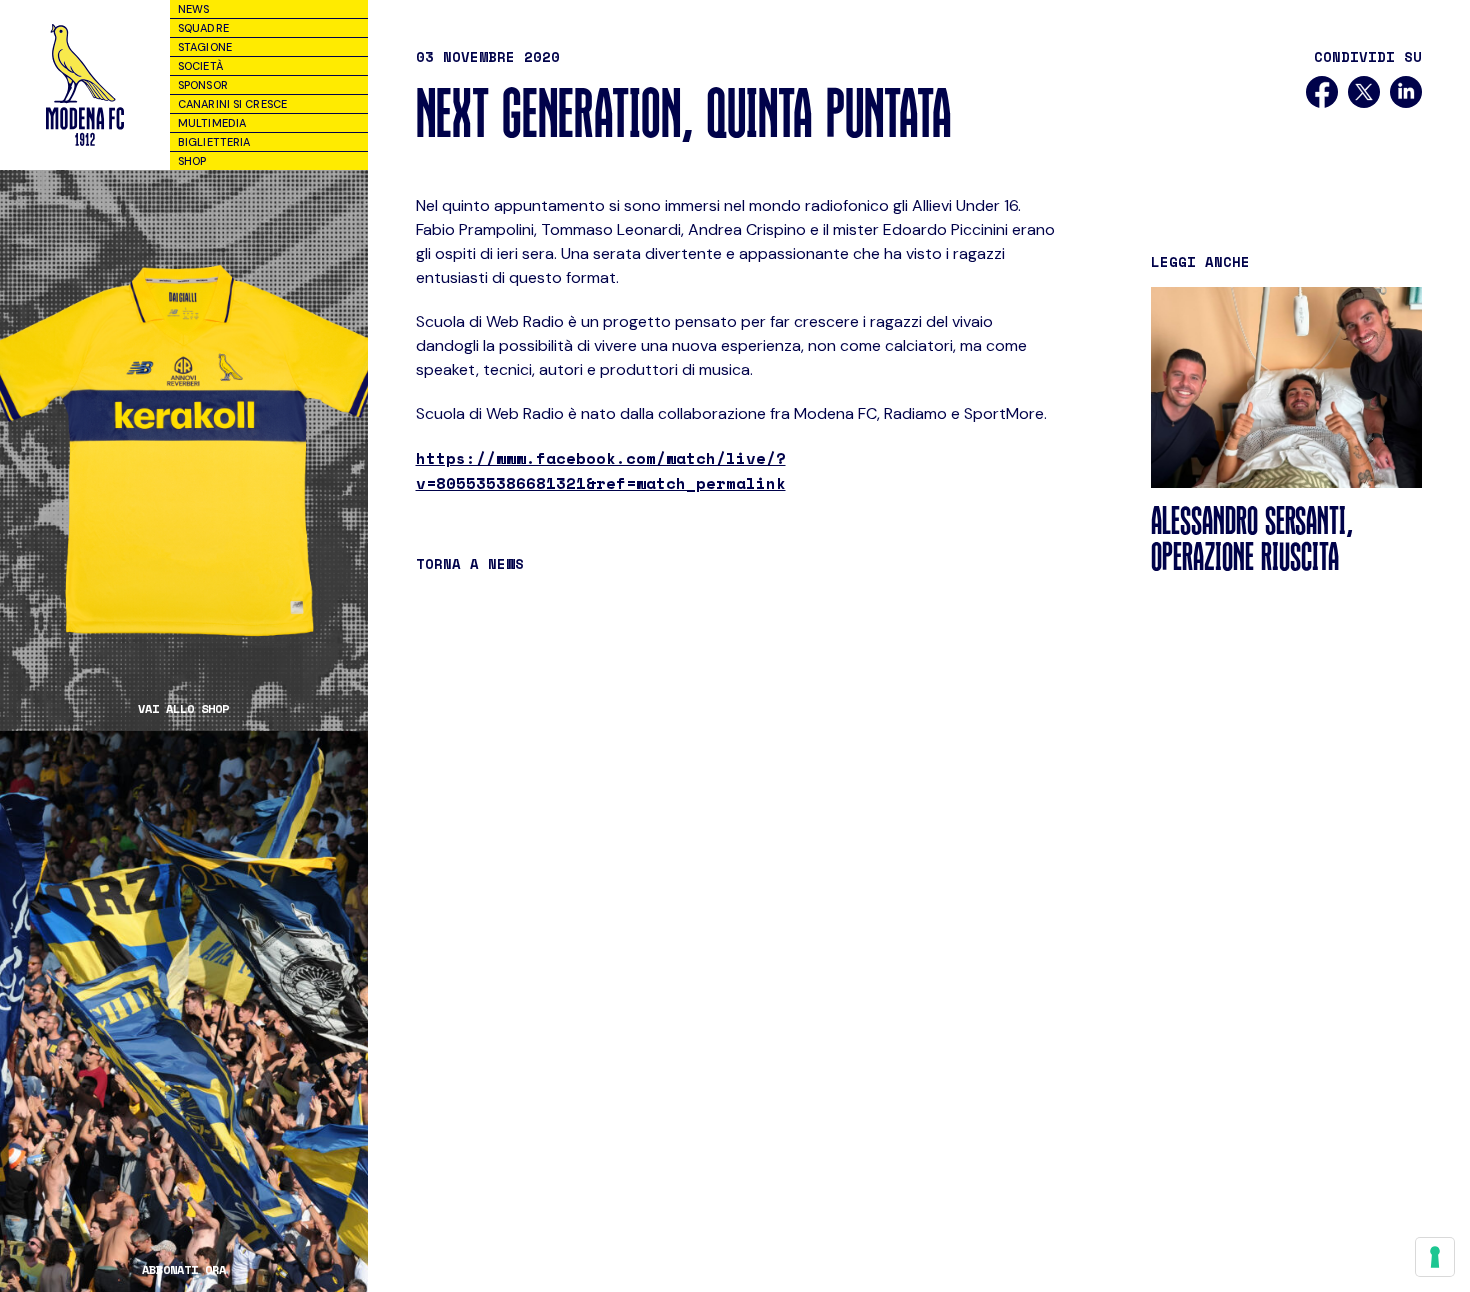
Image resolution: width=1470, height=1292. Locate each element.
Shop (192, 161)
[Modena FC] (85, 85)
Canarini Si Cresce (232, 104)
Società (200, 66)
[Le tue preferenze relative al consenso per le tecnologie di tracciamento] (1435, 1257)
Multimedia (212, 123)
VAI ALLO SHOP (183, 709)
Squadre (203, 28)
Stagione (205, 47)
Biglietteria (214, 142)
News (193, 9)
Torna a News (470, 563)
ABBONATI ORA (184, 1270)
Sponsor (203, 85)
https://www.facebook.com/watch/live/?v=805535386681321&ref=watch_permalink (601, 470)
